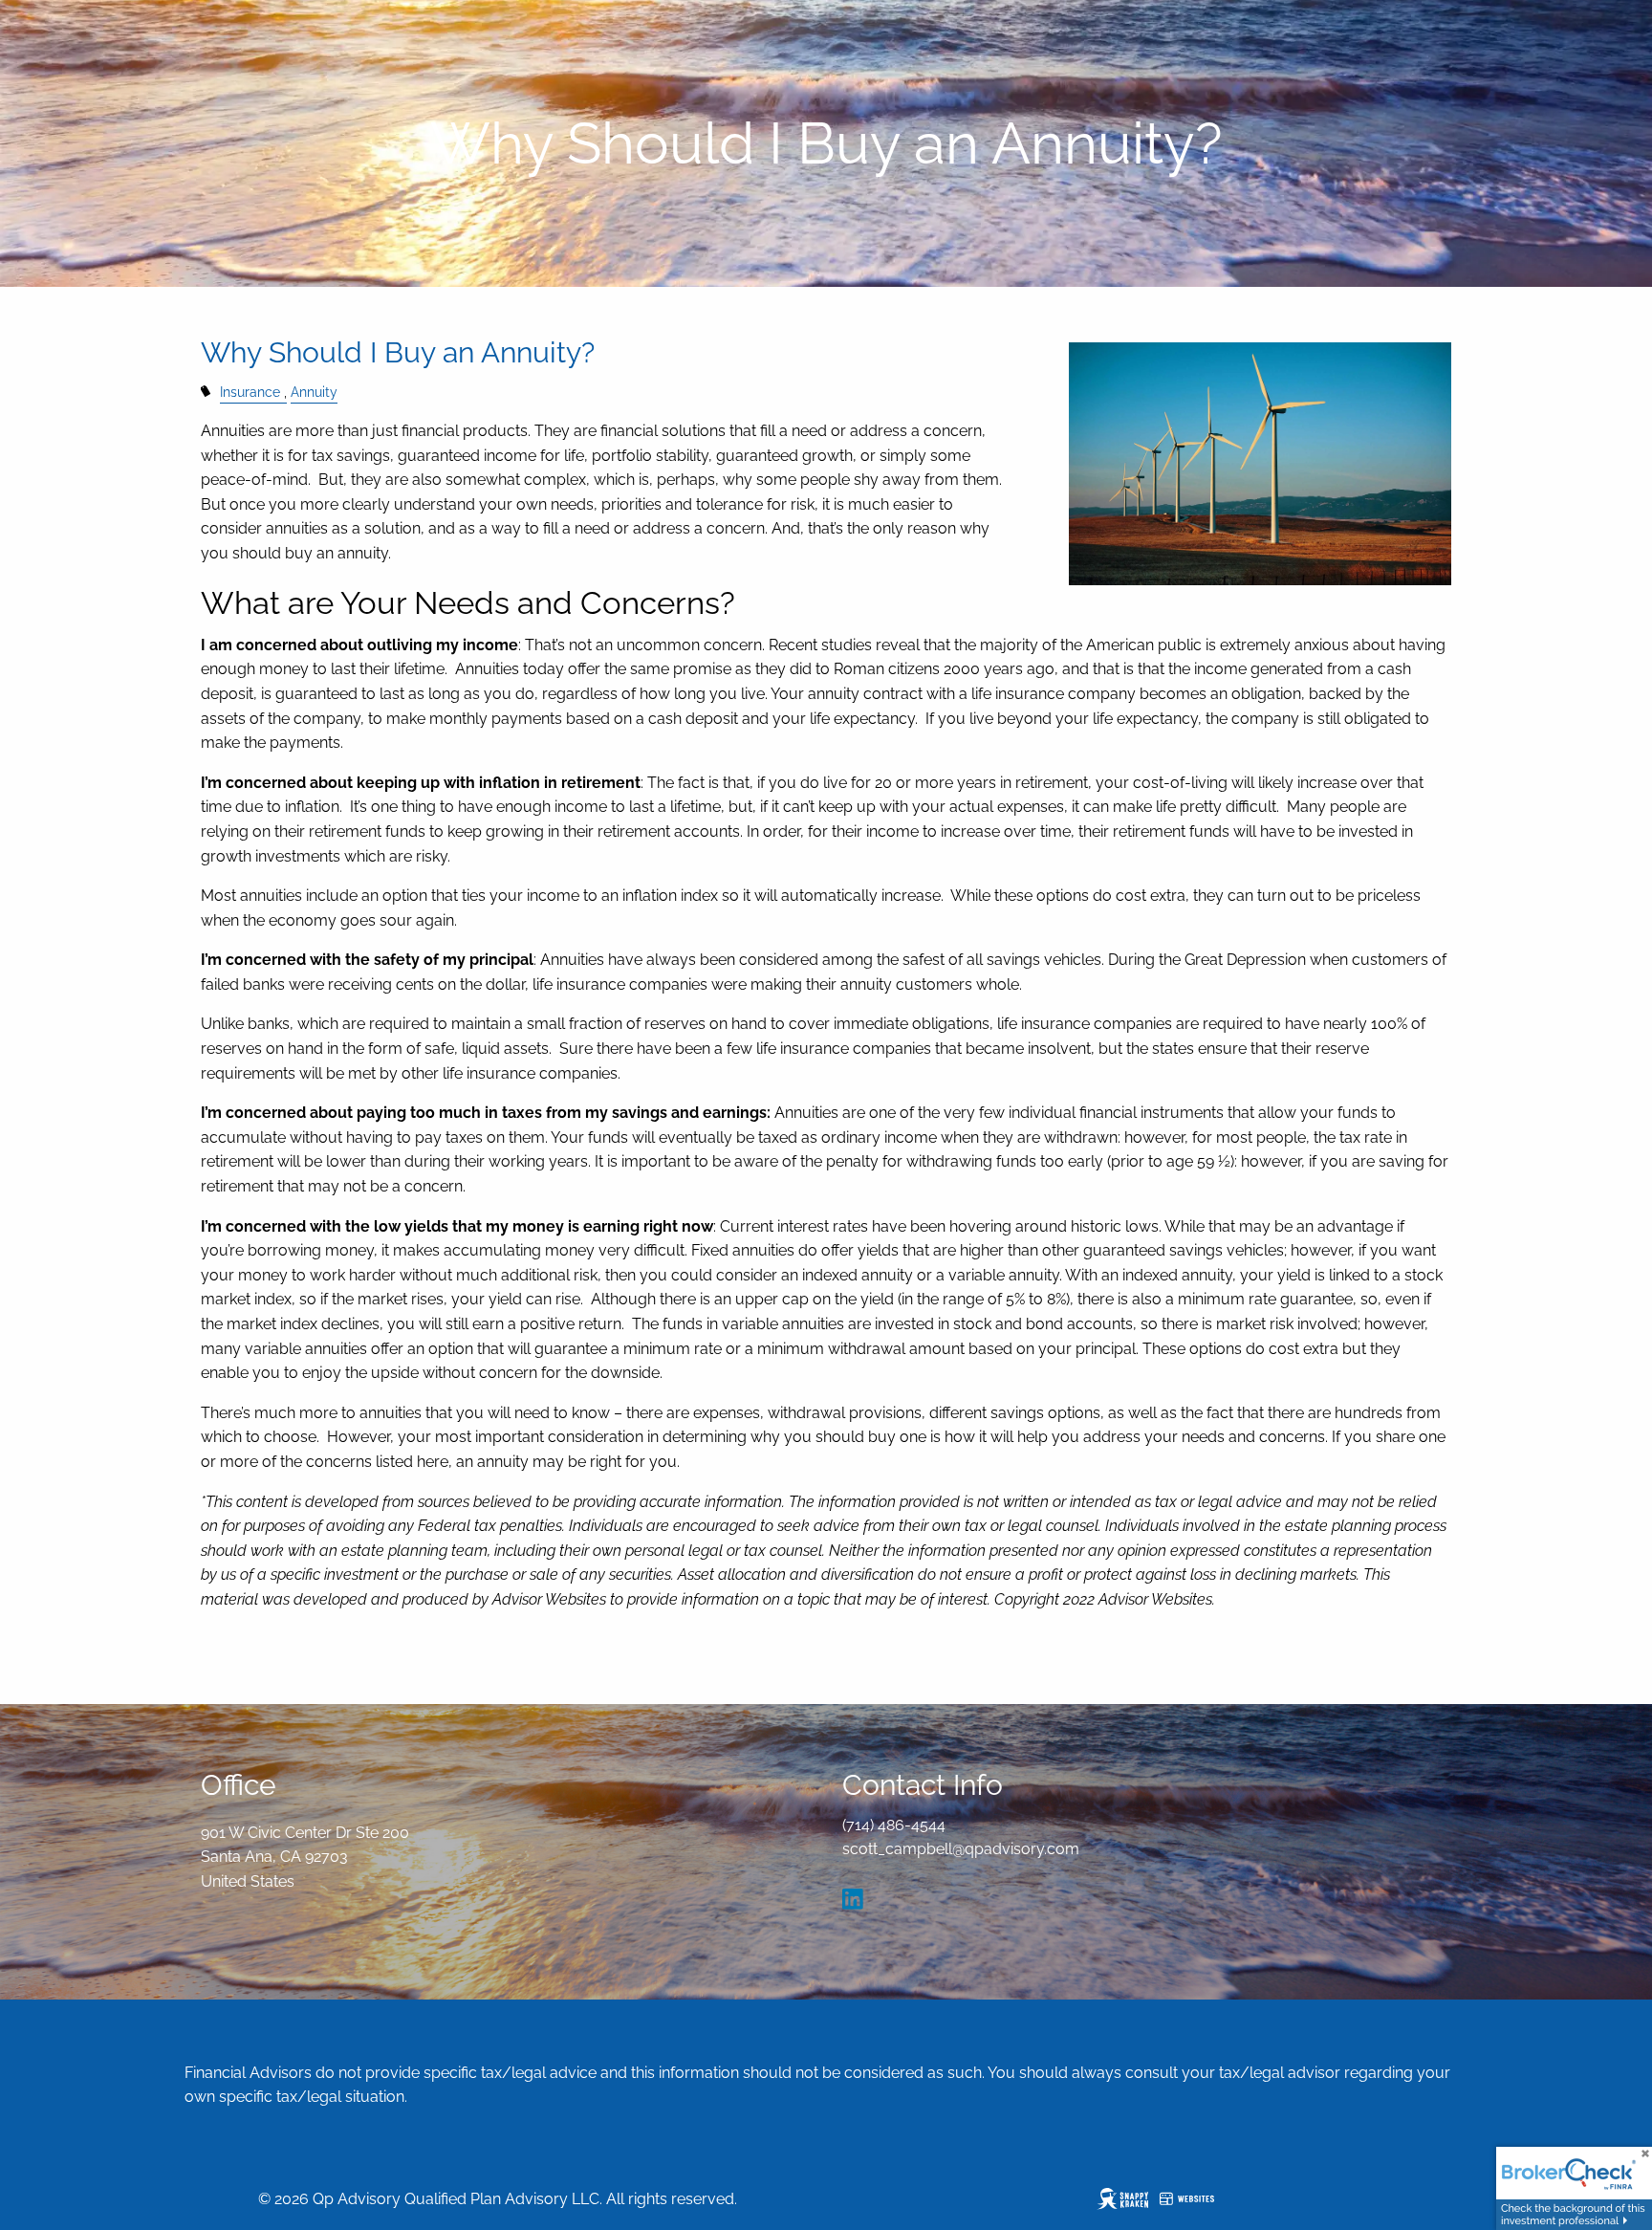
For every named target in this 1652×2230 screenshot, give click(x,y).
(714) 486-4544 (894, 1825)
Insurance (250, 392)
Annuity (314, 392)
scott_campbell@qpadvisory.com (961, 1849)
